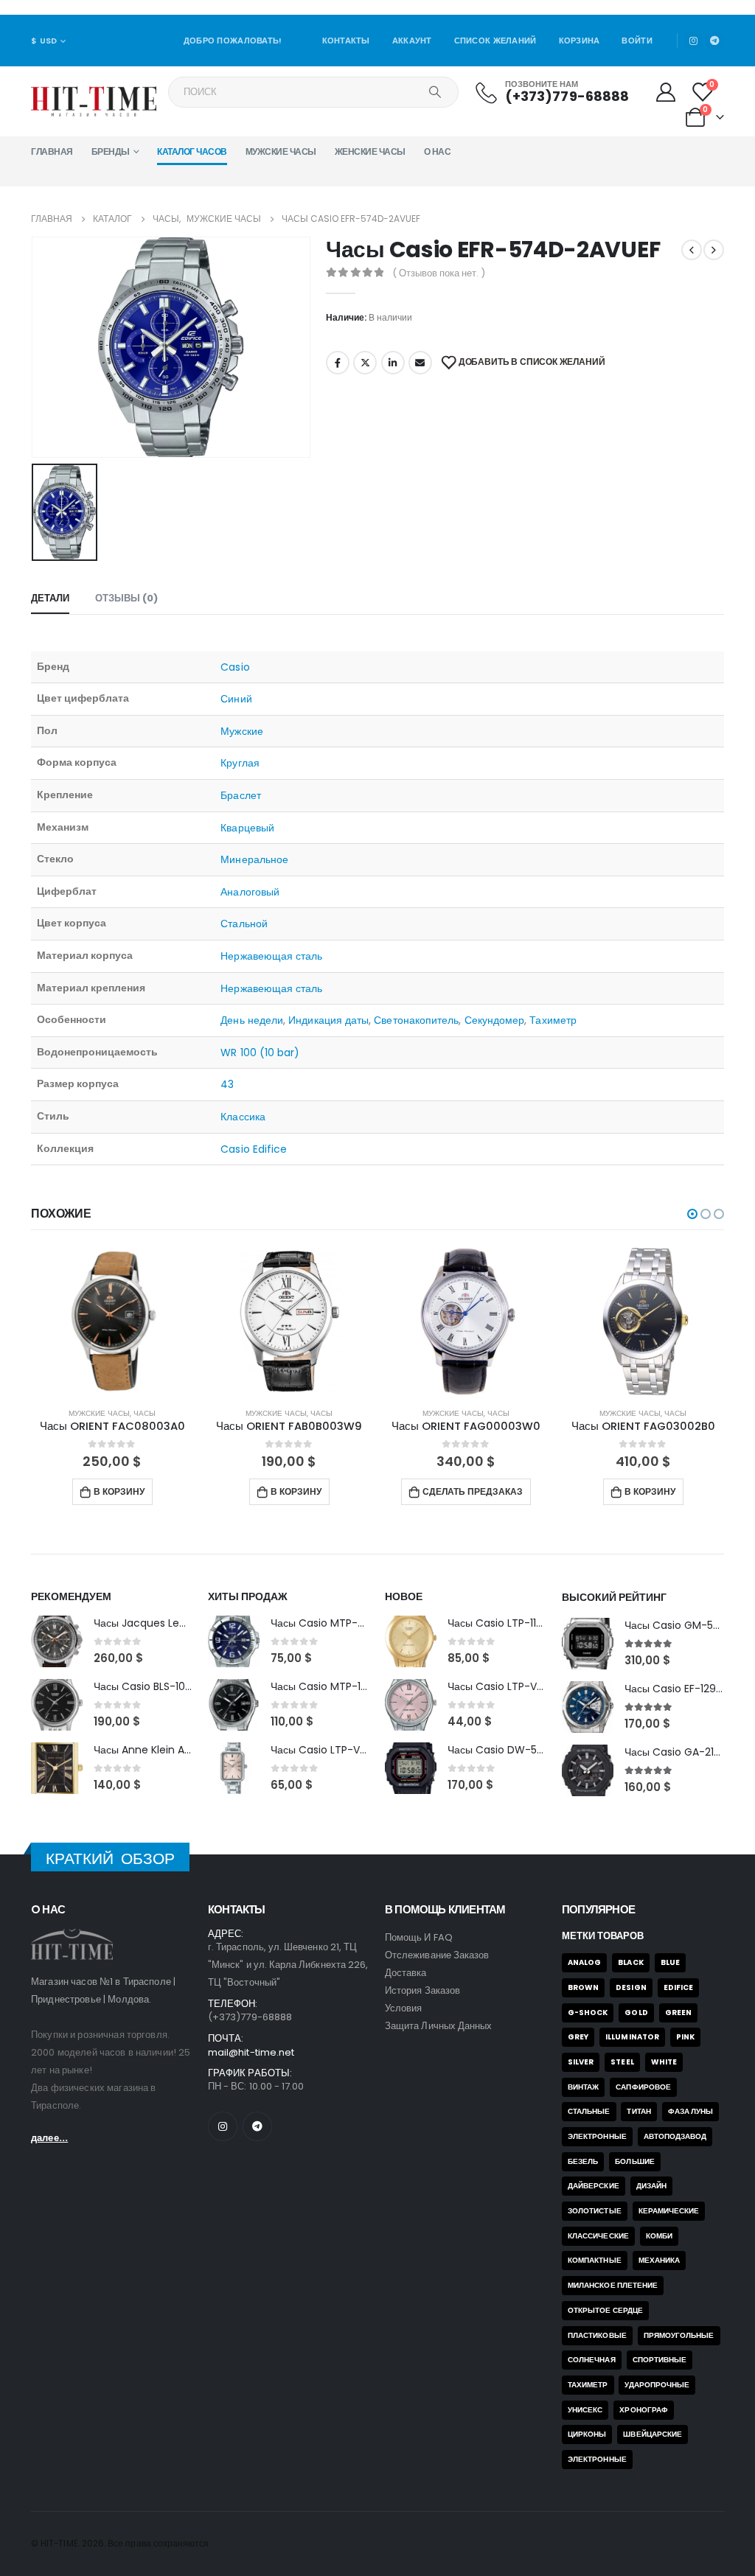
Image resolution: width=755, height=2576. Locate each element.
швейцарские (653, 2434)
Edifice (678, 1987)
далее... (49, 2138)
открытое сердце (605, 2310)
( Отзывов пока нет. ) (439, 273)
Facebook (338, 363)
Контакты (346, 41)
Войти (637, 41)
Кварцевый (247, 828)
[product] (112, 1322)
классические (598, 2236)
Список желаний (495, 41)
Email (420, 363)
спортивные (660, 2360)
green (678, 2013)
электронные (597, 2459)
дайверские (594, 2186)
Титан (639, 2111)
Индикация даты (328, 1020)
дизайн (651, 2186)
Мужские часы (281, 151)
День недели (252, 1020)
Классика (243, 1117)
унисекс (585, 2410)
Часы (145, 1413)
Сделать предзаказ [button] (473, 1491)
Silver (581, 2062)
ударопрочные (657, 2385)
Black (630, 1962)
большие (634, 2161)
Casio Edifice (254, 1149)
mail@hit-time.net (251, 2052)
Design (631, 1987)
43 (227, 1084)
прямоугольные (679, 2335)
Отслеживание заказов (437, 1955)
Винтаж (583, 2087)
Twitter (365, 363)
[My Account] (666, 92)
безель (583, 2161)
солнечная (592, 2360)
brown (583, 1987)
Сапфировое (643, 2087)
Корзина (580, 41)
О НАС (438, 151)
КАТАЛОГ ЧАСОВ (192, 151)
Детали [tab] (50, 598)
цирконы (587, 2434)
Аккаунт (412, 41)
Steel (622, 2062)
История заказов (422, 1990)
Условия (403, 2008)
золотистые (595, 2211)
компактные (595, 2260)
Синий (236, 699)
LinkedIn (393, 363)
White (664, 2062)
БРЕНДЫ (111, 151)
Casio (235, 667)
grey (578, 2037)
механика (660, 2260)
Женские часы (370, 151)
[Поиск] (435, 92)
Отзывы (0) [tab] (126, 598)
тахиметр (588, 2385)
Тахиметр (553, 1020)
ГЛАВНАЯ (52, 151)
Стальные (589, 2111)
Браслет (241, 795)
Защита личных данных (438, 2026)
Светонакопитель (416, 1020)
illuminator (632, 2037)
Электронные (597, 2136)
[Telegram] (714, 41)
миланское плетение (613, 2285)
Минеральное (254, 859)
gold (636, 2013)
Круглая (240, 763)
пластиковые (597, 2335)
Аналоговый (250, 892)
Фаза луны (691, 2111)
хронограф (644, 2410)
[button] (692, 1214)
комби (659, 2236)
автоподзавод (675, 2136)
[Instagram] (694, 41)
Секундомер (495, 1020)
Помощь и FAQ (419, 1937)
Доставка (406, 1973)
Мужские (242, 731)
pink (685, 2037)
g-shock (588, 2013)
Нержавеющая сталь (271, 956)
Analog (584, 1962)
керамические (669, 2211)
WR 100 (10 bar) (260, 1053)
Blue (670, 1962)
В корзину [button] (119, 1491)
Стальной (244, 924)
